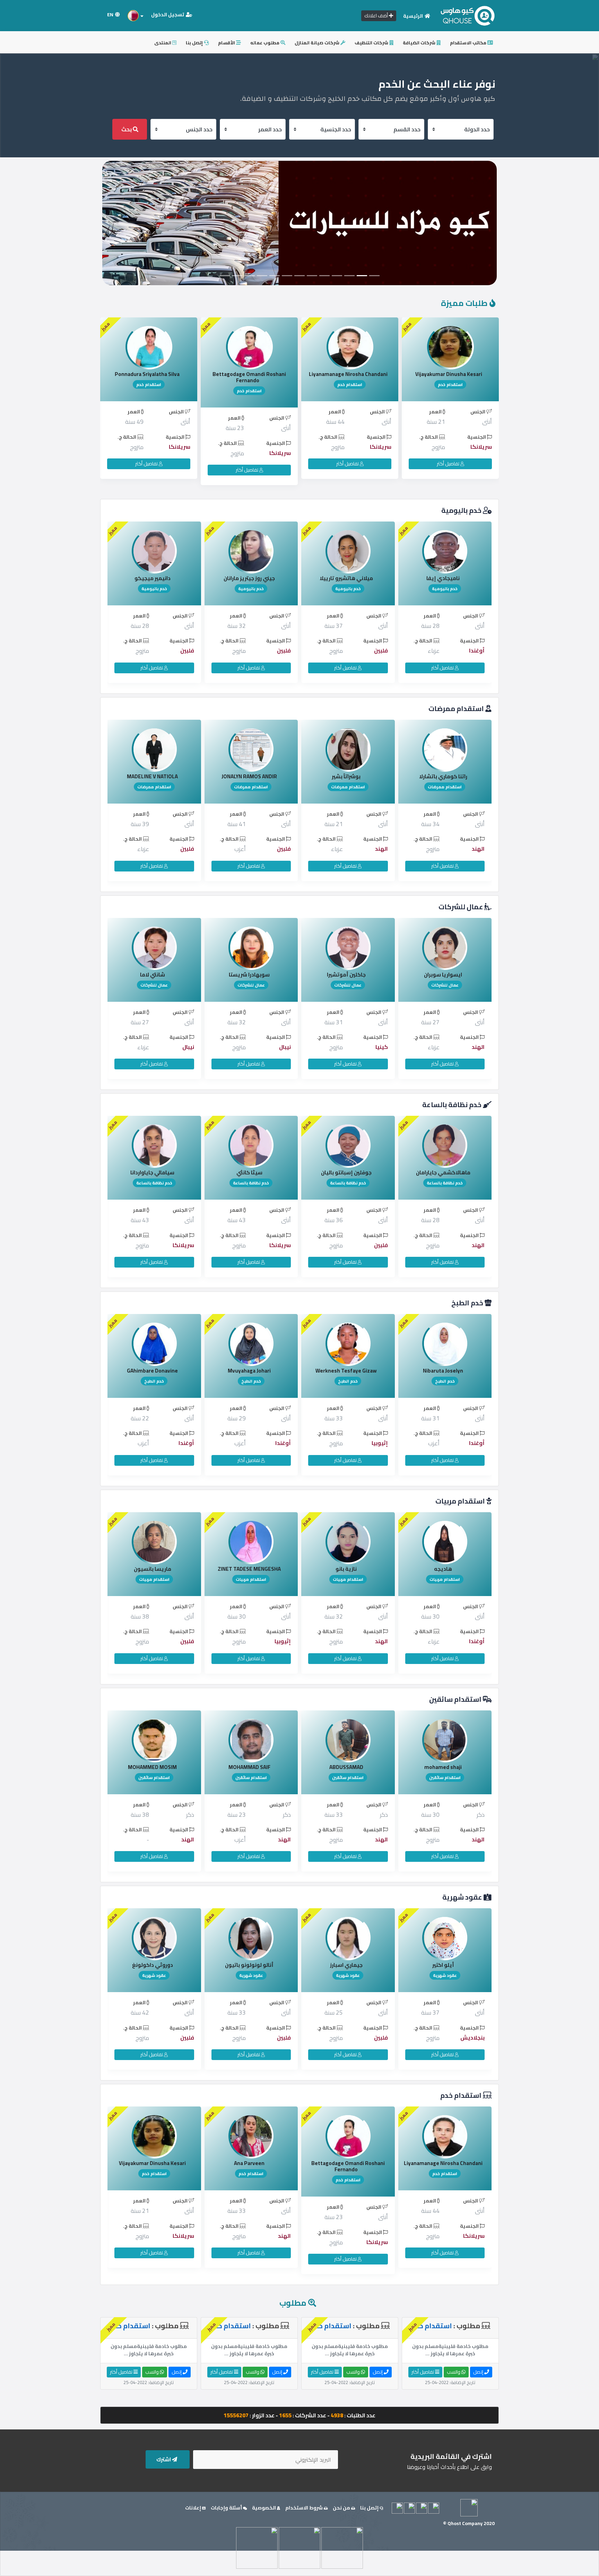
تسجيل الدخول (168, 15)
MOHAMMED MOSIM (346, 1767)
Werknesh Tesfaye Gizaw (152, 1371)
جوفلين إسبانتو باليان (153, 1172)
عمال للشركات (462, 907)
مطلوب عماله (265, 43)
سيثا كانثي (443, 1172)
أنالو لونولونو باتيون (443, 1965)
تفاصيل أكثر (449, 464)
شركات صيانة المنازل (318, 43)
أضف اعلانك (377, 16)
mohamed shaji (249, 1767)
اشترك (164, 2459)
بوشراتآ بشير (152, 776)
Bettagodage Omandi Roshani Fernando (350, 377)
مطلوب (293, 2303)
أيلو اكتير (249, 1965)
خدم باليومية (462, 510)
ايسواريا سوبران (249, 975)
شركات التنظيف (372, 43)
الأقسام (227, 43)
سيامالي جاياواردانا (346, 1172)
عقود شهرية (463, 1897)
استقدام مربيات (461, 1501)
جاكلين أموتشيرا (153, 975)
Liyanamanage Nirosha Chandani (449, 374)
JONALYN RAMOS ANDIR (443, 776)
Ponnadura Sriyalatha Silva (248, 374)
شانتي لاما (346, 975)
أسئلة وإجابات (227, 2508)
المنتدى (163, 43)
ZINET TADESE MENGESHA (443, 1569)
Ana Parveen (443, 2163)
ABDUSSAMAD (153, 1767)
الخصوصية (264, 2508)
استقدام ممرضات (457, 708)
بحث (127, 129)
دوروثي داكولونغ (346, 1965)
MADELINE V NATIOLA (346, 776)
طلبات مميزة (464, 303)
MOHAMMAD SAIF (443, 1767)
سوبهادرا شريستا (443, 975)
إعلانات (194, 2508)
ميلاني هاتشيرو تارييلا (153, 578)
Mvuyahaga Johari (443, 1371)
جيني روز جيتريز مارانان (443, 578)
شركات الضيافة (420, 43)
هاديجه (249, 1569)
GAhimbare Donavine (346, 1371)
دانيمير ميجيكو (346, 578)
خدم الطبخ (468, 1303)
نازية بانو (152, 1569)
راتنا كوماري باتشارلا (249, 776)
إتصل (479, 2372)
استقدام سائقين (456, 1699)
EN (111, 15)
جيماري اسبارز (153, 1965)
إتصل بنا (195, 43)
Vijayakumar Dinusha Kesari (346, 2163)
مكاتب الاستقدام (469, 43)
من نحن (342, 2508)
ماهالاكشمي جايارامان (249, 1172)
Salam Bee (147, 374)
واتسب (454, 2372)
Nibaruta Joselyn (249, 1371)
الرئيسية (414, 16)
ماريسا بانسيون (346, 1569)
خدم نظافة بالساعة (453, 1105)
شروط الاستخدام (305, 2508)
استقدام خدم (462, 2095)
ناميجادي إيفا (249, 578)
